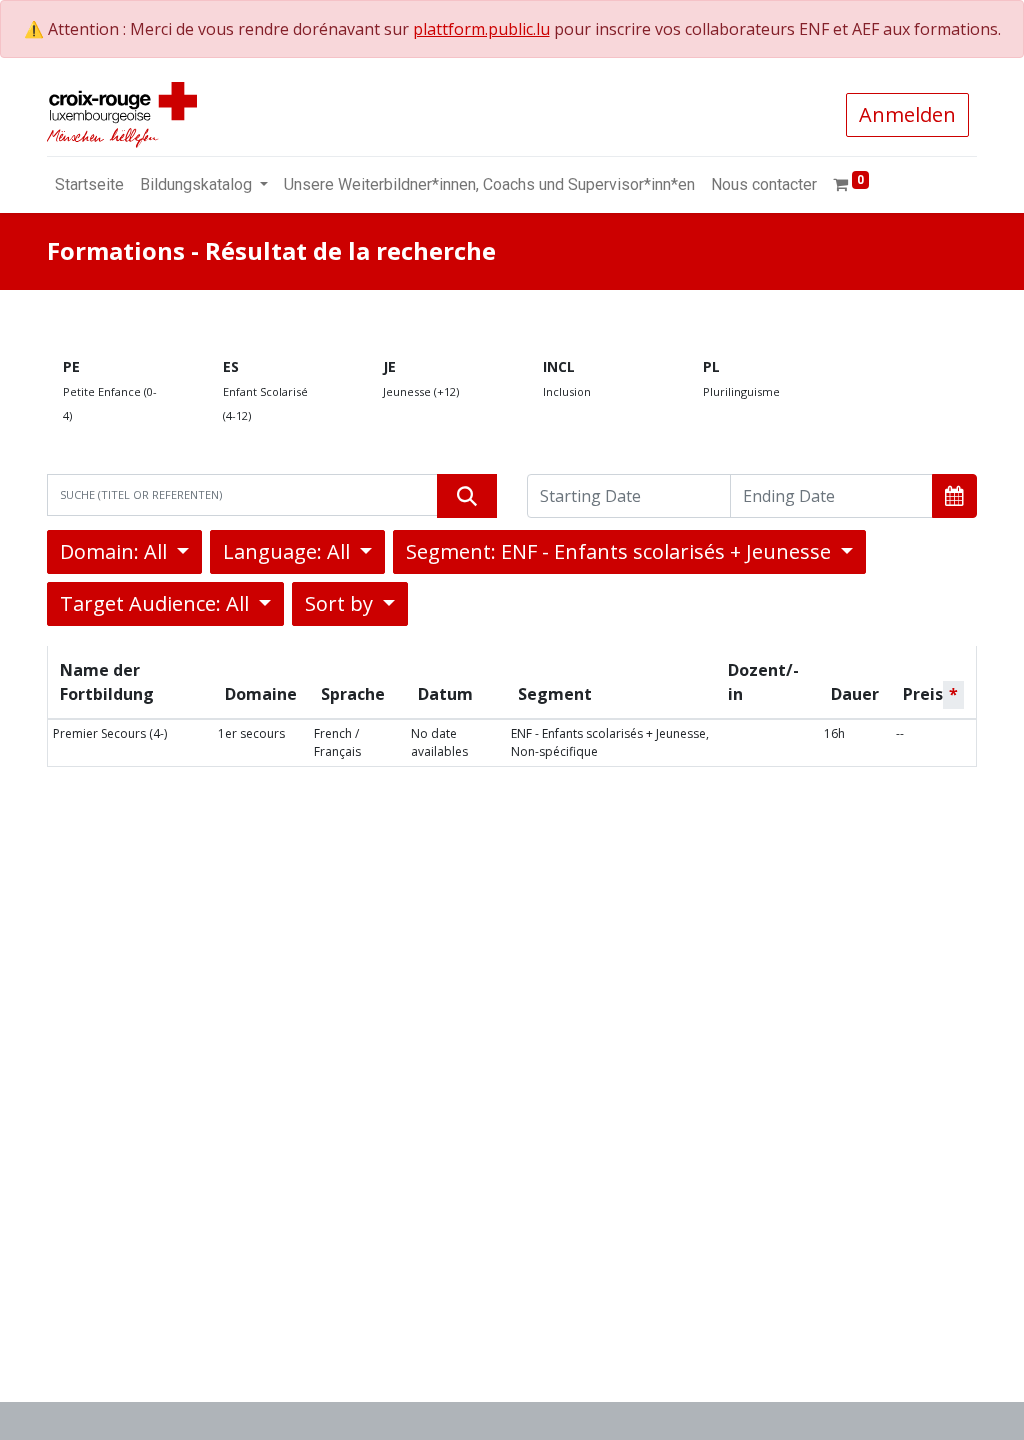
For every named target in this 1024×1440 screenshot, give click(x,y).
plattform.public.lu (481, 29)
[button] (954, 496)
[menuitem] (89, 185)
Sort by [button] (341, 603)
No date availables (439, 742)
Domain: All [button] (116, 551)
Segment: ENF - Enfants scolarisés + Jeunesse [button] (621, 551)
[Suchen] (467, 496)
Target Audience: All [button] (157, 603)
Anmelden (907, 114)
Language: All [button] (289, 551)
